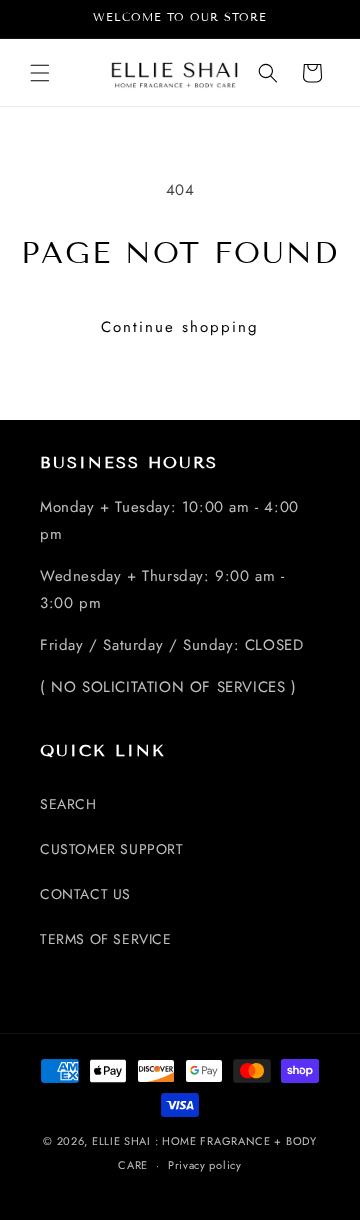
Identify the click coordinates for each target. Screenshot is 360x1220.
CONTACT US (85, 894)
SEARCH (68, 804)
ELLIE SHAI (121, 1141)
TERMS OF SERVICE (106, 939)
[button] (40, 73)
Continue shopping (180, 327)
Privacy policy (205, 1165)
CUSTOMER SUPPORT (112, 849)
